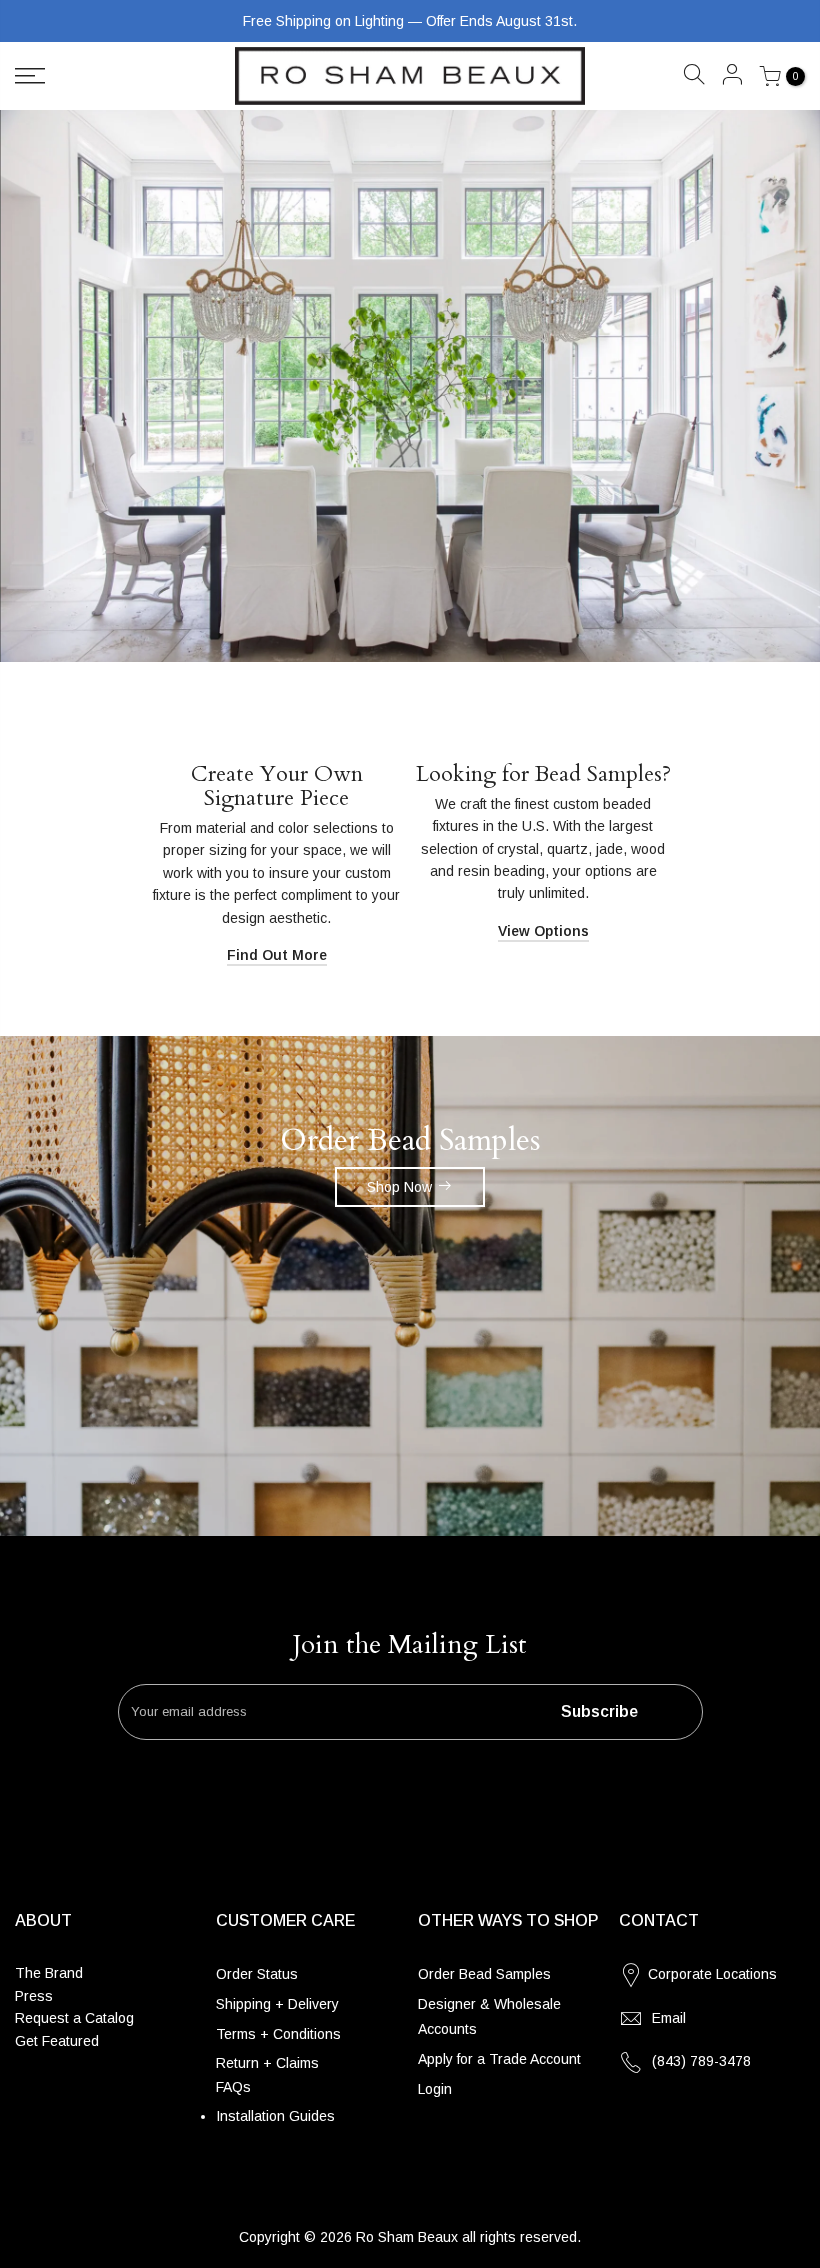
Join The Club (215, 1255)
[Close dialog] (782, 974)
